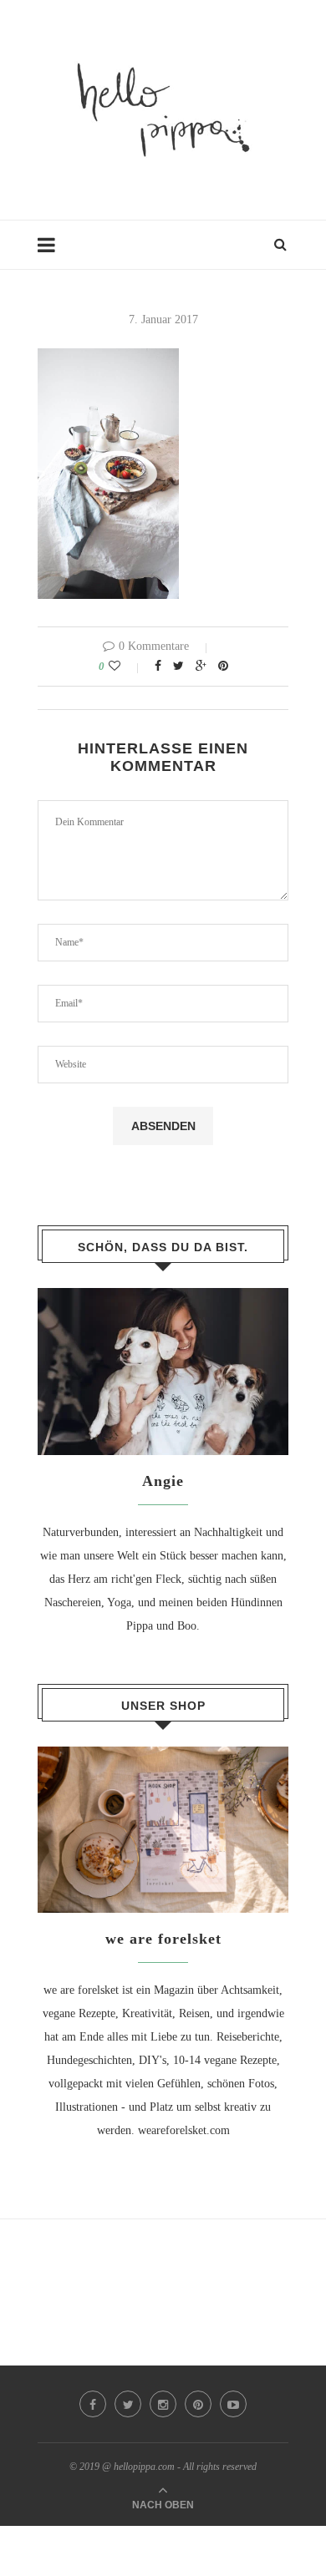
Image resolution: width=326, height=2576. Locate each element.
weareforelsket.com (184, 2130)
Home (52, 253)
